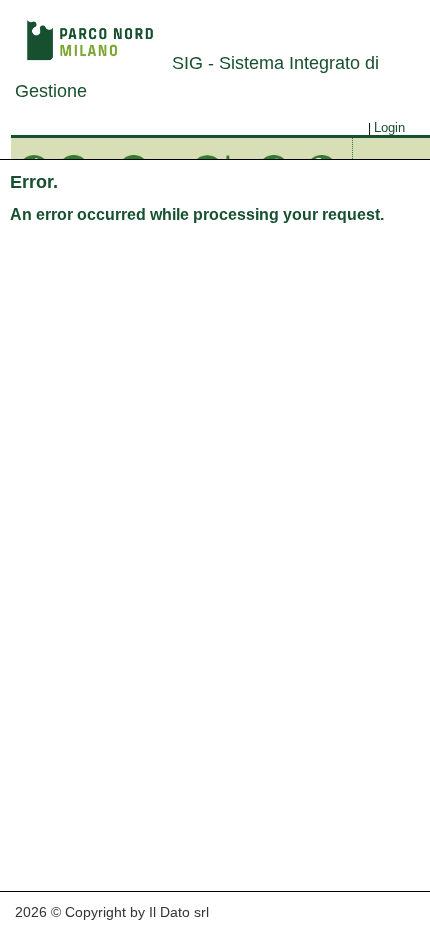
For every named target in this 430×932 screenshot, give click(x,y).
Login (389, 127)
